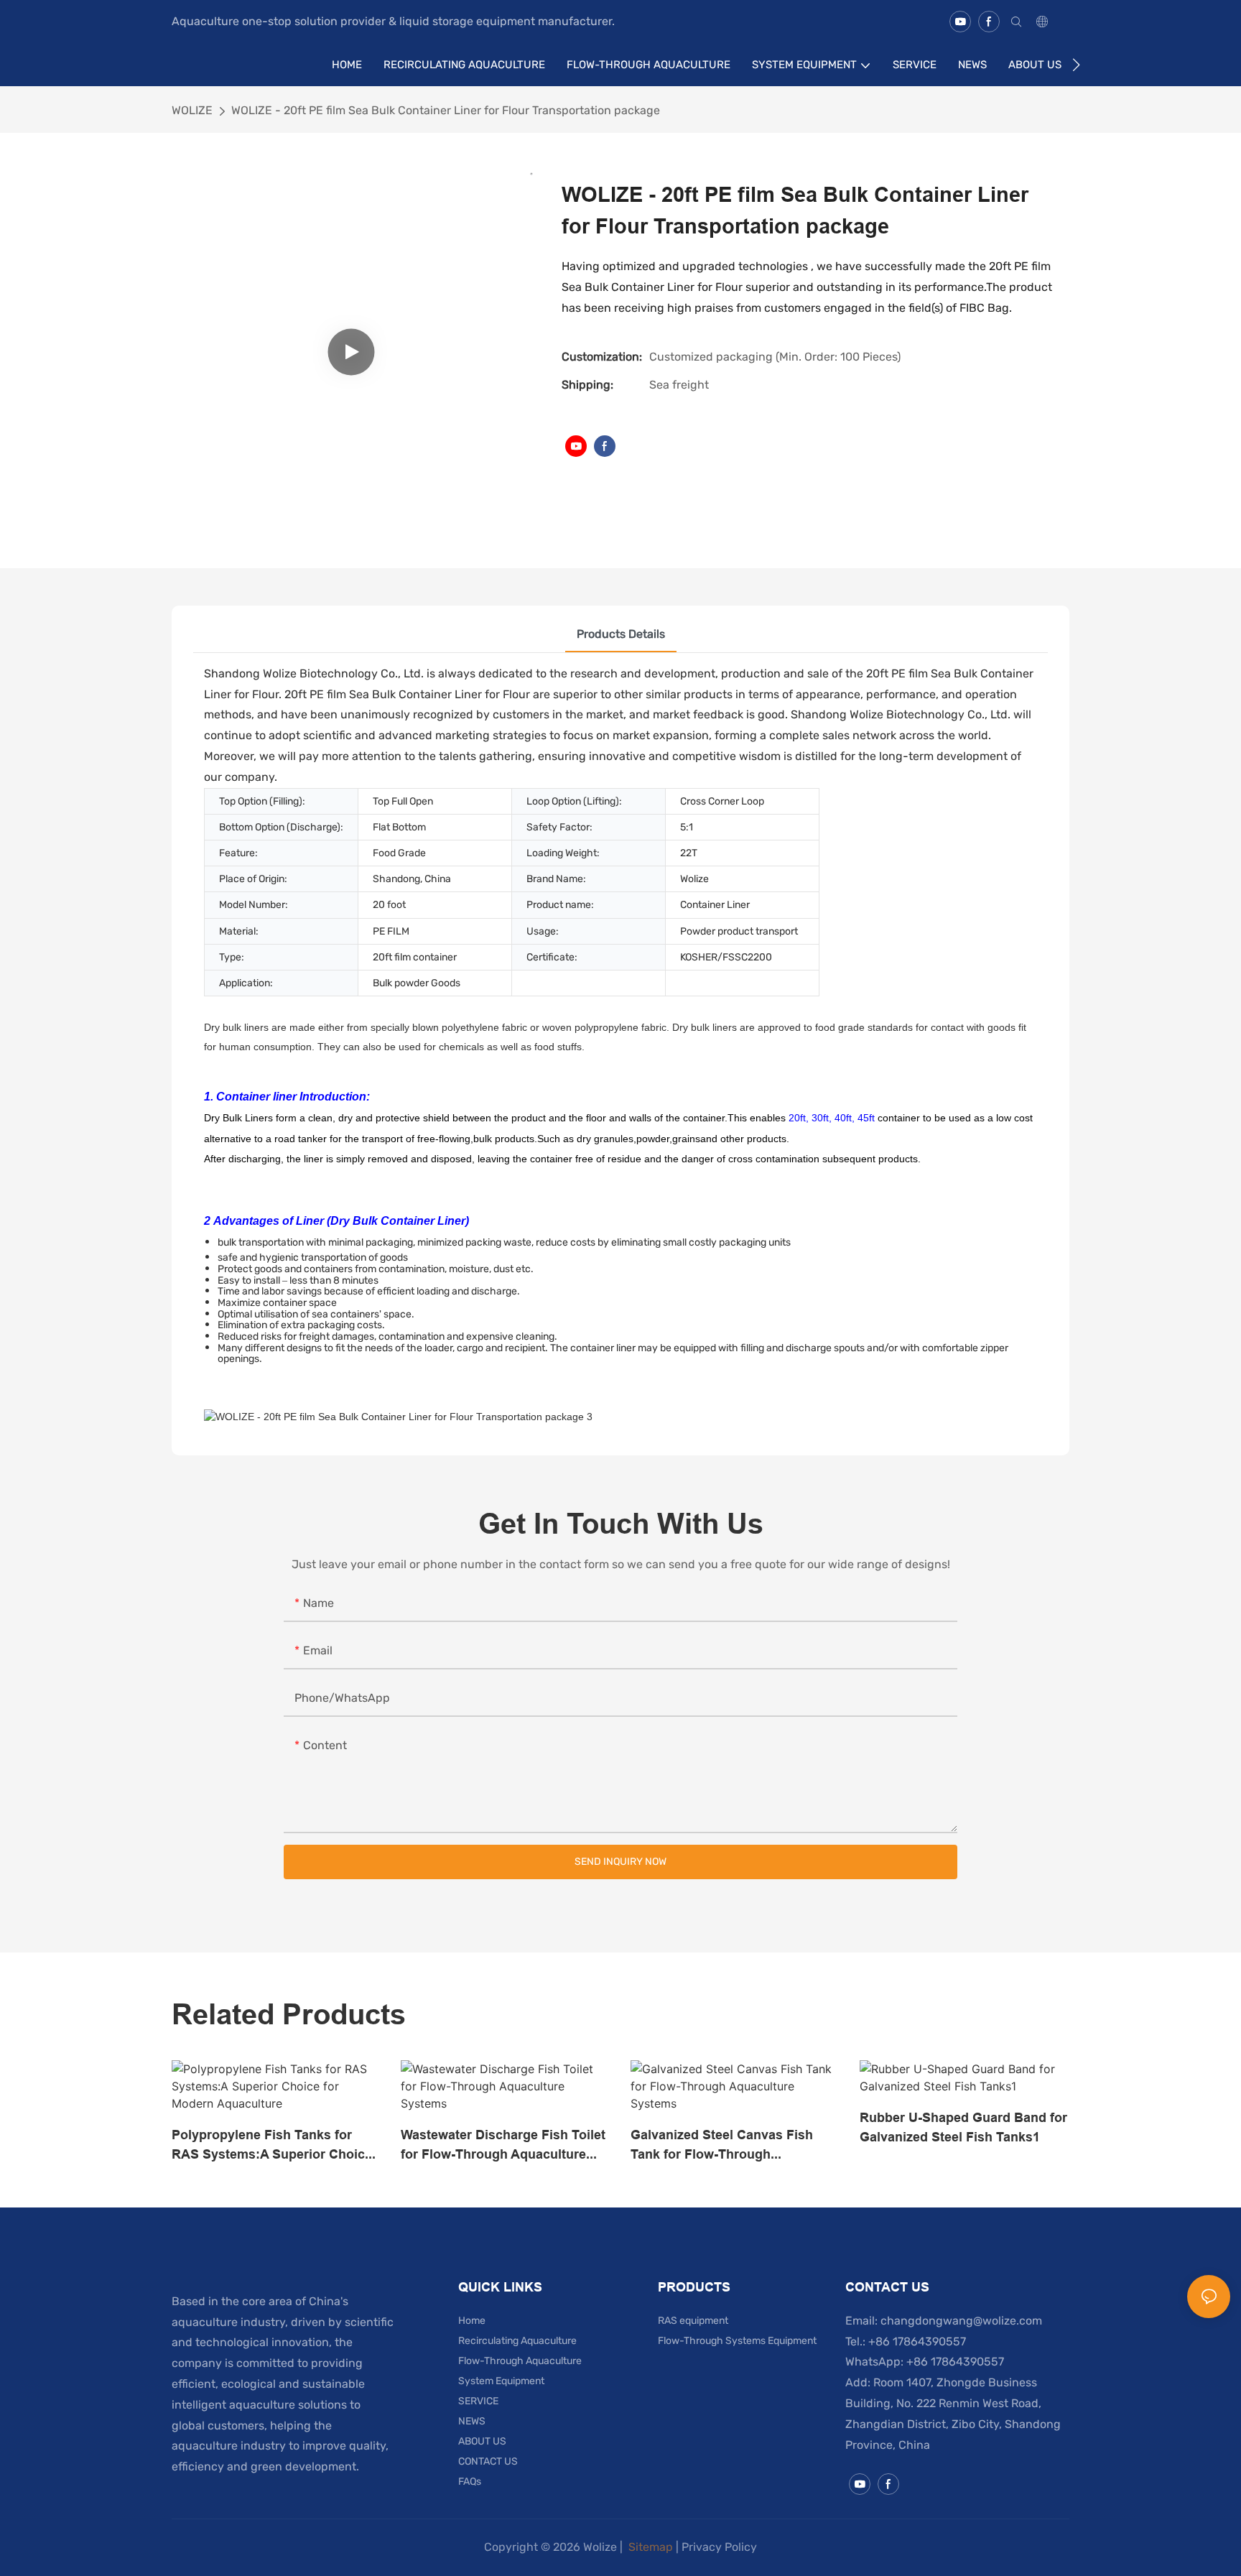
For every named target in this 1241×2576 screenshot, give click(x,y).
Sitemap (649, 2547)
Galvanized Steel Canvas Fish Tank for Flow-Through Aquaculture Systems (722, 2145)
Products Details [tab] (621, 634)
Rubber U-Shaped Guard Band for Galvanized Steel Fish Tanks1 (963, 2127)
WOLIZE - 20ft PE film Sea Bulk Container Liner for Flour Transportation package (446, 110)
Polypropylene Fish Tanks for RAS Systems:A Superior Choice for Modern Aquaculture (272, 2145)
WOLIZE (192, 110)
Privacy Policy (719, 2547)
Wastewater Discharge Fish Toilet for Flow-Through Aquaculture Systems (503, 2145)
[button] (1076, 65)
